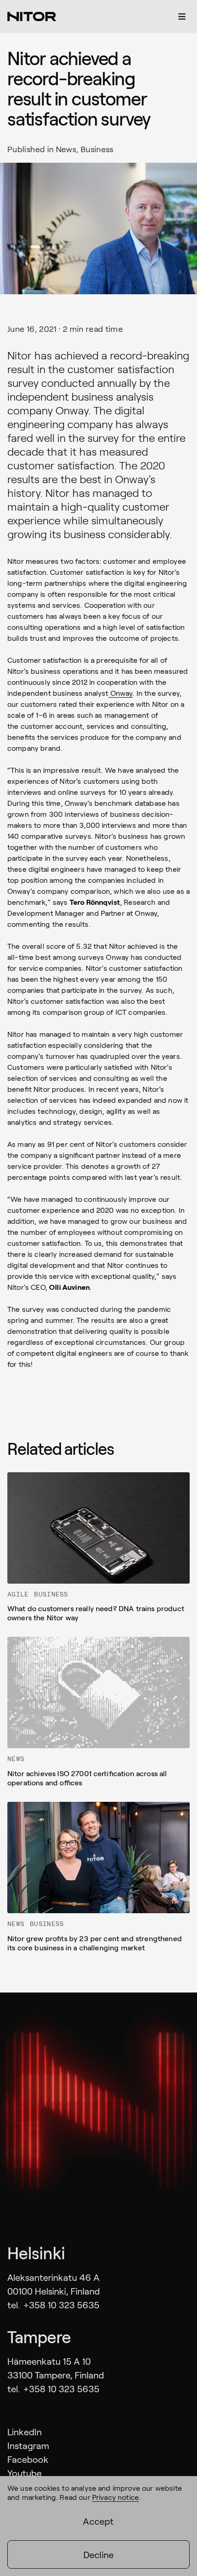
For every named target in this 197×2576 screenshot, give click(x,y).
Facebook (28, 2459)
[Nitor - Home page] (32, 17)
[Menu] (182, 17)
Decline (98, 2554)
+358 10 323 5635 (61, 2305)
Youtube (25, 2473)
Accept (98, 2521)
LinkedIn (25, 2432)
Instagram (28, 2445)
